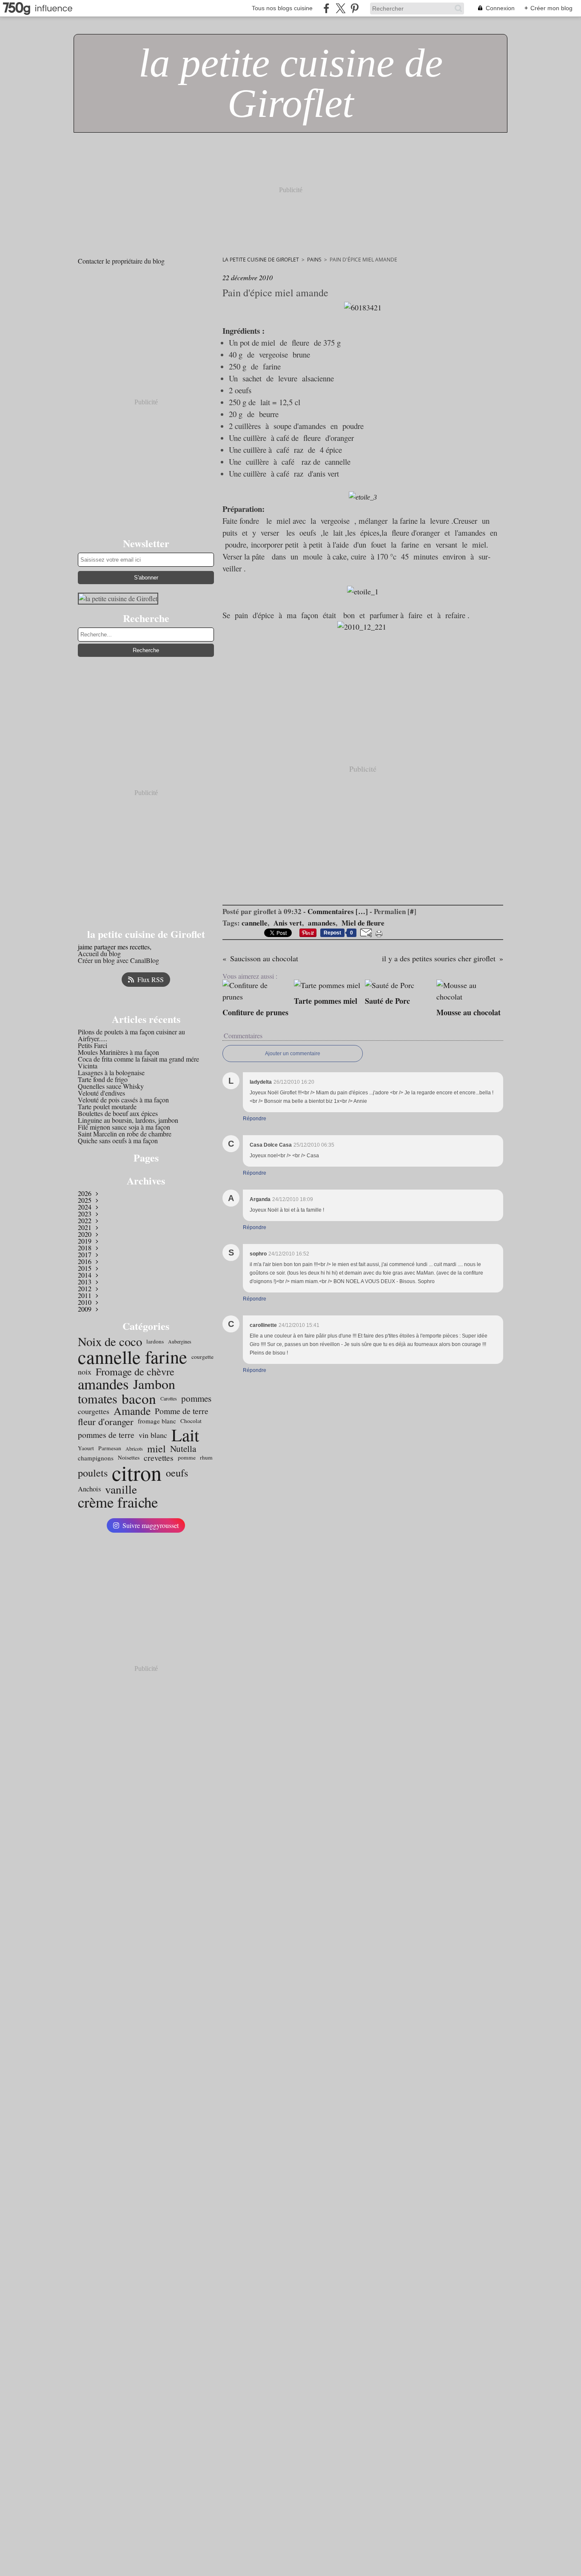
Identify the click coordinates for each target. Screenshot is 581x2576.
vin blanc (153, 1435)
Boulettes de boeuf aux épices (118, 1113)
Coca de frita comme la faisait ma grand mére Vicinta (138, 1062)
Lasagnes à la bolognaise (111, 1072)
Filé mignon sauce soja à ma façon (124, 1127)
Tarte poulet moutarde (107, 1106)
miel (157, 1448)
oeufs (177, 1473)
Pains (314, 260)
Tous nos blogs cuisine (282, 8)
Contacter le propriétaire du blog (121, 261)
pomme (187, 1458)
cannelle (109, 1357)
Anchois (89, 1489)
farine (166, 1357)
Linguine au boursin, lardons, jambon (128, 1120)
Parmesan (110, 1448)
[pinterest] (355, 8)
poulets (93, 1473)
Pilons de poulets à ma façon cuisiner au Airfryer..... (131, 1035)
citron (137, 1473)
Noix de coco (110, 1342)
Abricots (134, 1448)
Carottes (169, 1398)
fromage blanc (157, 1421)
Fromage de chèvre (135, 1372)
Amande (132, 1411)
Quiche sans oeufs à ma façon (118, 1140)
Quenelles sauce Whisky (111, 1086)
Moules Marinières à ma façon (118, 1052)
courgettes (94, 1411)
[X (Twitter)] (340, 8)
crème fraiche (118, 1502)
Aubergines (180, 1341)
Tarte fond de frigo (103, 1079)
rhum (206, 1458)
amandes (103, 1384)
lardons (155, 1342)
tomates (98, 1398)
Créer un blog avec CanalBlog (118, 960)
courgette (202, 1357)
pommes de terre (106, 1435)
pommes (196, 1399)
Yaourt (86, 1448)
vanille (121, 1489)
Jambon (154, 1384)
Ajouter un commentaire (293, 1054)
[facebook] (326, 8)
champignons (96, 1458)
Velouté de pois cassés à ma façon (123, 1100)
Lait (185, 1435)
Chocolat (191, 1421)
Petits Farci (93, 1045)
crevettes (159, 1458)
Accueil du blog (99, 953)
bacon (139, 1399)
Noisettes (129, 1458)
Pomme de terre (182, 1411)
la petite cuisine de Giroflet (261, 260)
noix (85, 1372)
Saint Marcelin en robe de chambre (125, 1134)
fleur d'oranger (106, 1421)
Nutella (183, 1449)
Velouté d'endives (101, 1093)
